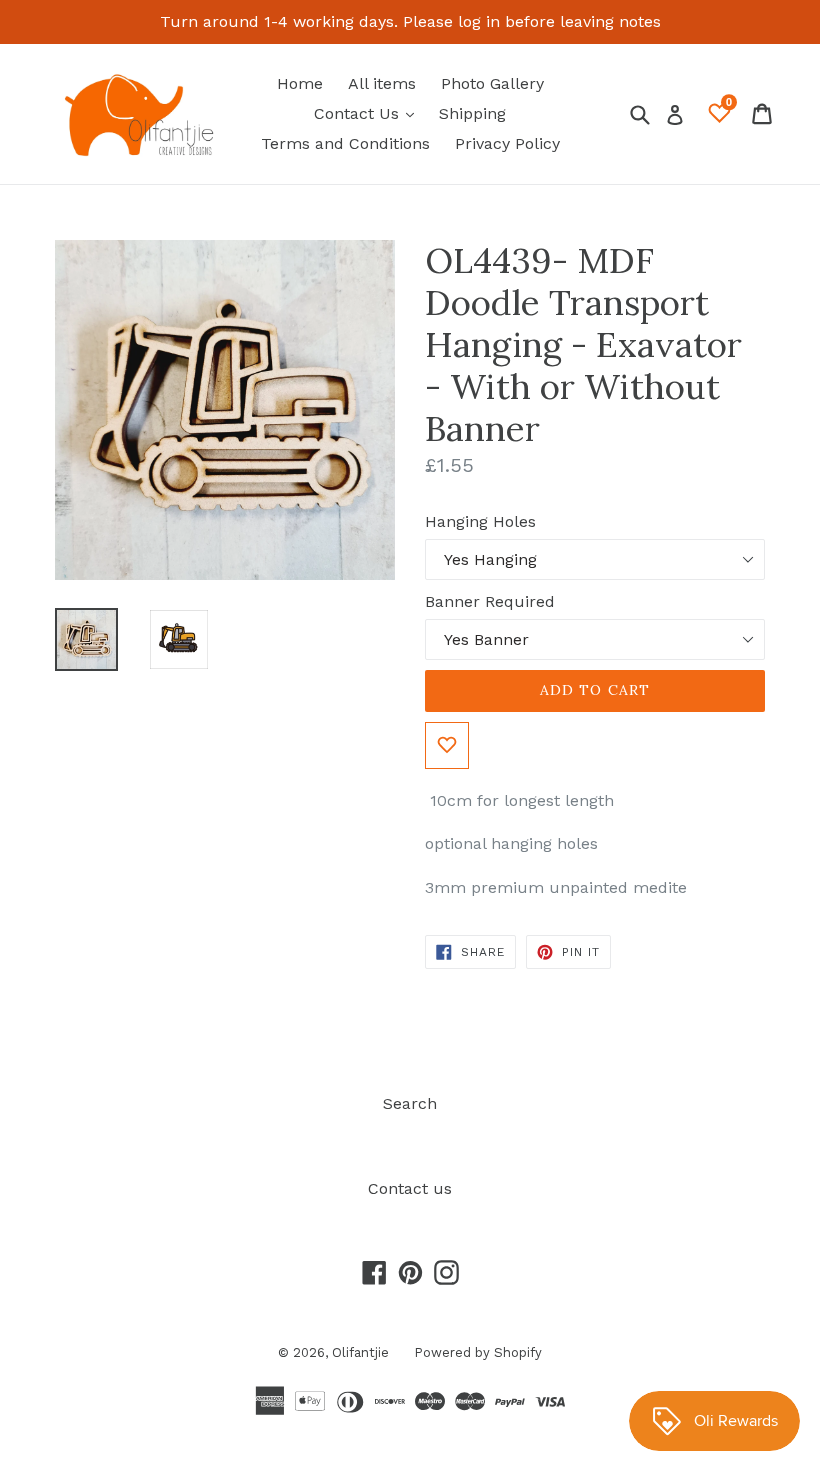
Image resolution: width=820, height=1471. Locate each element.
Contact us (410, 1188)
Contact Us (369, 113)
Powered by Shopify (478, 1352)
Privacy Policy (507, 143)
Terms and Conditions (345, 143)
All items (382, 83)
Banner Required (490, 601)
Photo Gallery (492, 83)
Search (410, 1103)
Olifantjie (360, 1352)
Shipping (472, 113)
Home (300, 83)
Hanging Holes (480, 521)
